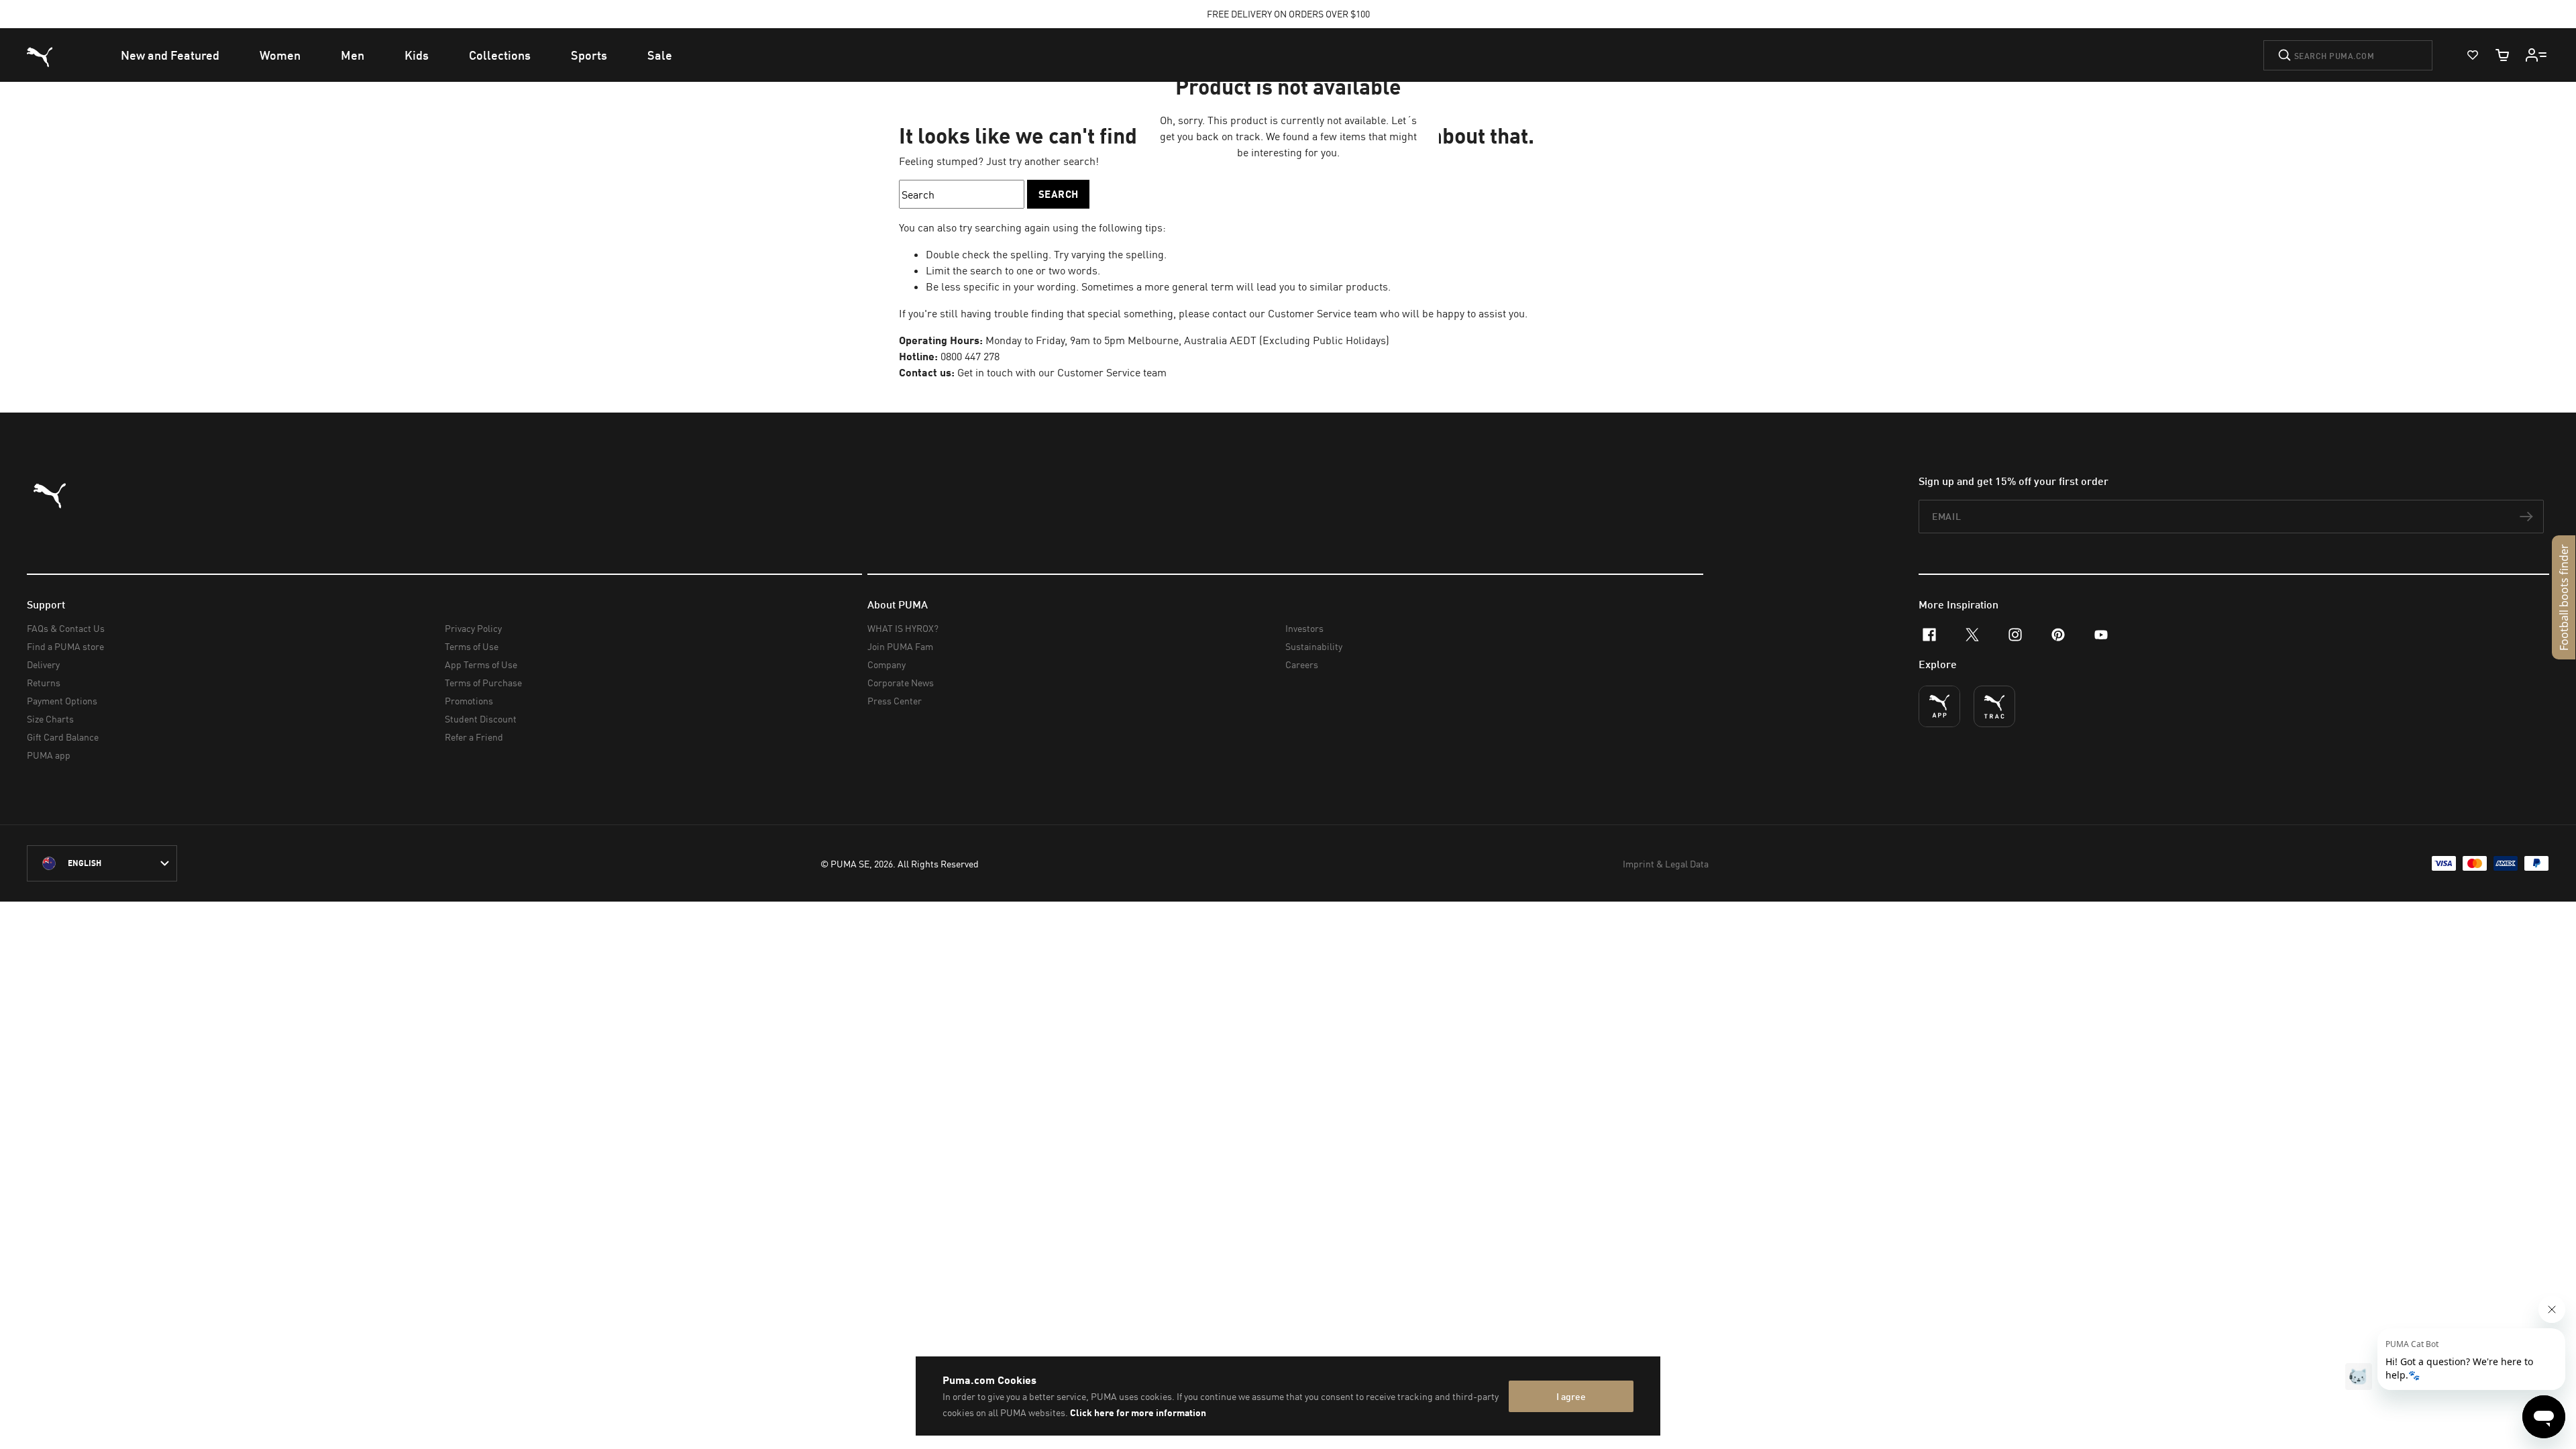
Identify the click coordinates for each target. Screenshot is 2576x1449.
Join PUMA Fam (900, 646)
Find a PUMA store (65, 646)
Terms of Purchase (483, 683)
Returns (44, 683)
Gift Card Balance (63, 737)
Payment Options (62, 701)
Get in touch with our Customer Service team (1061, 372)
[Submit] (2285, 55)
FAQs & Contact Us (66, 628)
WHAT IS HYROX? (903, 628)
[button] (2564, 597)
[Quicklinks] (2536, 55)
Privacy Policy (473, 628)
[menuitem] (170, 55)
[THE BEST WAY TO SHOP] (1939, 706)
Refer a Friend (474, 737)
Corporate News (901, 683)
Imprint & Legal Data (1666, 864)
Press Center (895, 701)
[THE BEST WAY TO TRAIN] (1994, 706)
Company (887, 664)
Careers (1302, 664)
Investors (1304, 628)
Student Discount (481, 719)
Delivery (43, 664)
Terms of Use (472, 646)
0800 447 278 (970, 356)
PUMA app (49, 755)
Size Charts (50, 719)
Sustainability (1314, 646)
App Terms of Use (481, 664)
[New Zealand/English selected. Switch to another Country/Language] (102, 863)
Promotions (469, 701)
